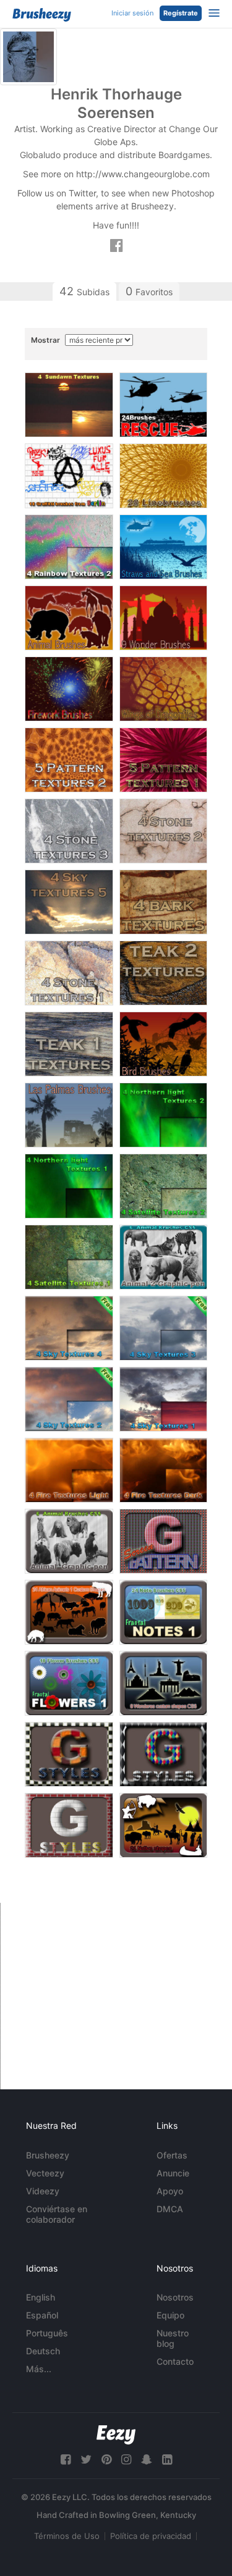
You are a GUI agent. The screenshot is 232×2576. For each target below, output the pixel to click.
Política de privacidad (151, 2536)
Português (47, 2333)
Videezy (43, 2191)
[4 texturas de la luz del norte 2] (163, 1115)
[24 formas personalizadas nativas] (163, 1825)
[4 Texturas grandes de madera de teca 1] (69, 1044)
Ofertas (172, 2155)
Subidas (84, 291)
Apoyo (170, 2191)
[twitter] (86, 2460)
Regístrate (181, 13)
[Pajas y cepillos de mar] (163, 547)
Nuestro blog (173, 2338)
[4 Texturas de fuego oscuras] (163, 1470)
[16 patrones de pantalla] (163, 1541)
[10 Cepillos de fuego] (69, 689)
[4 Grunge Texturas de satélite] (69, 1257)
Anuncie (173, 2173)
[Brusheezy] (42, 15)
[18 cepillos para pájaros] (163, 1044)
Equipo (170, 2315)
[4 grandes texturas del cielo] (69, 902)
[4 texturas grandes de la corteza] (163, 902)
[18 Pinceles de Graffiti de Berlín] (69, 476)
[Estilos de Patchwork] (69, 1754)
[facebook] (66, 2460)
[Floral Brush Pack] (69, 1683)
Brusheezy (48, 2155)
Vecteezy (45, 2173)
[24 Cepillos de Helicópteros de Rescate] (163, 405)
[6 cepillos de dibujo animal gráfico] (69, 1541)
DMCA (170, 2209)
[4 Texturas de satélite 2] (163, 1186)
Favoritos (149, 291)
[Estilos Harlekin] (163, 1754)
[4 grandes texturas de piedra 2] (163, 831)
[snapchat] (147, 2460)
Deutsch (43, 2351)
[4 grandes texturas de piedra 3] (69, 831)
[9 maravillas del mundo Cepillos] (163, 618)
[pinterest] (106, 2460)
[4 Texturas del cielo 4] (69, 1328)
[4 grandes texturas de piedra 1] (69, 973)
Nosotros (175, 2297)
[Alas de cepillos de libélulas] (163, 689)
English (41, 2297)
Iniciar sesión (132, 13)
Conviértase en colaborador (57, 2214)
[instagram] (126, 2460)
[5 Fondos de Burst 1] (163, 760)
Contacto (175, 2361)
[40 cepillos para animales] (69, 618)
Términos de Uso (67, 2536)
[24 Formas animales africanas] (69, 1612)
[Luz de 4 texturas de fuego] (69, 1470)
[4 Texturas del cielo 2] (69, 1399)
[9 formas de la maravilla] (163, 1683)
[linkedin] (167, 2460)
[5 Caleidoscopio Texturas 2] (69, 760)
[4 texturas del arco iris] (69, 547)
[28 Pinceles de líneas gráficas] (163, 476)
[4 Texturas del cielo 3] (163, 1328)
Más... (39, 2369)
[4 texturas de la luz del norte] (69, 1186)
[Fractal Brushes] (163, 1612)
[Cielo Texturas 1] (163, 1399)
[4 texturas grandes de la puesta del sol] (69, 405)
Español (42, 2315)
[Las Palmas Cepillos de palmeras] (69, 1115)
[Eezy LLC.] (116, 2435)
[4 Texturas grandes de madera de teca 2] (163, 973)
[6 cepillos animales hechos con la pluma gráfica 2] (163, 1257)
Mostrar (46, 340)
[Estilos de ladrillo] (69, 1825)
